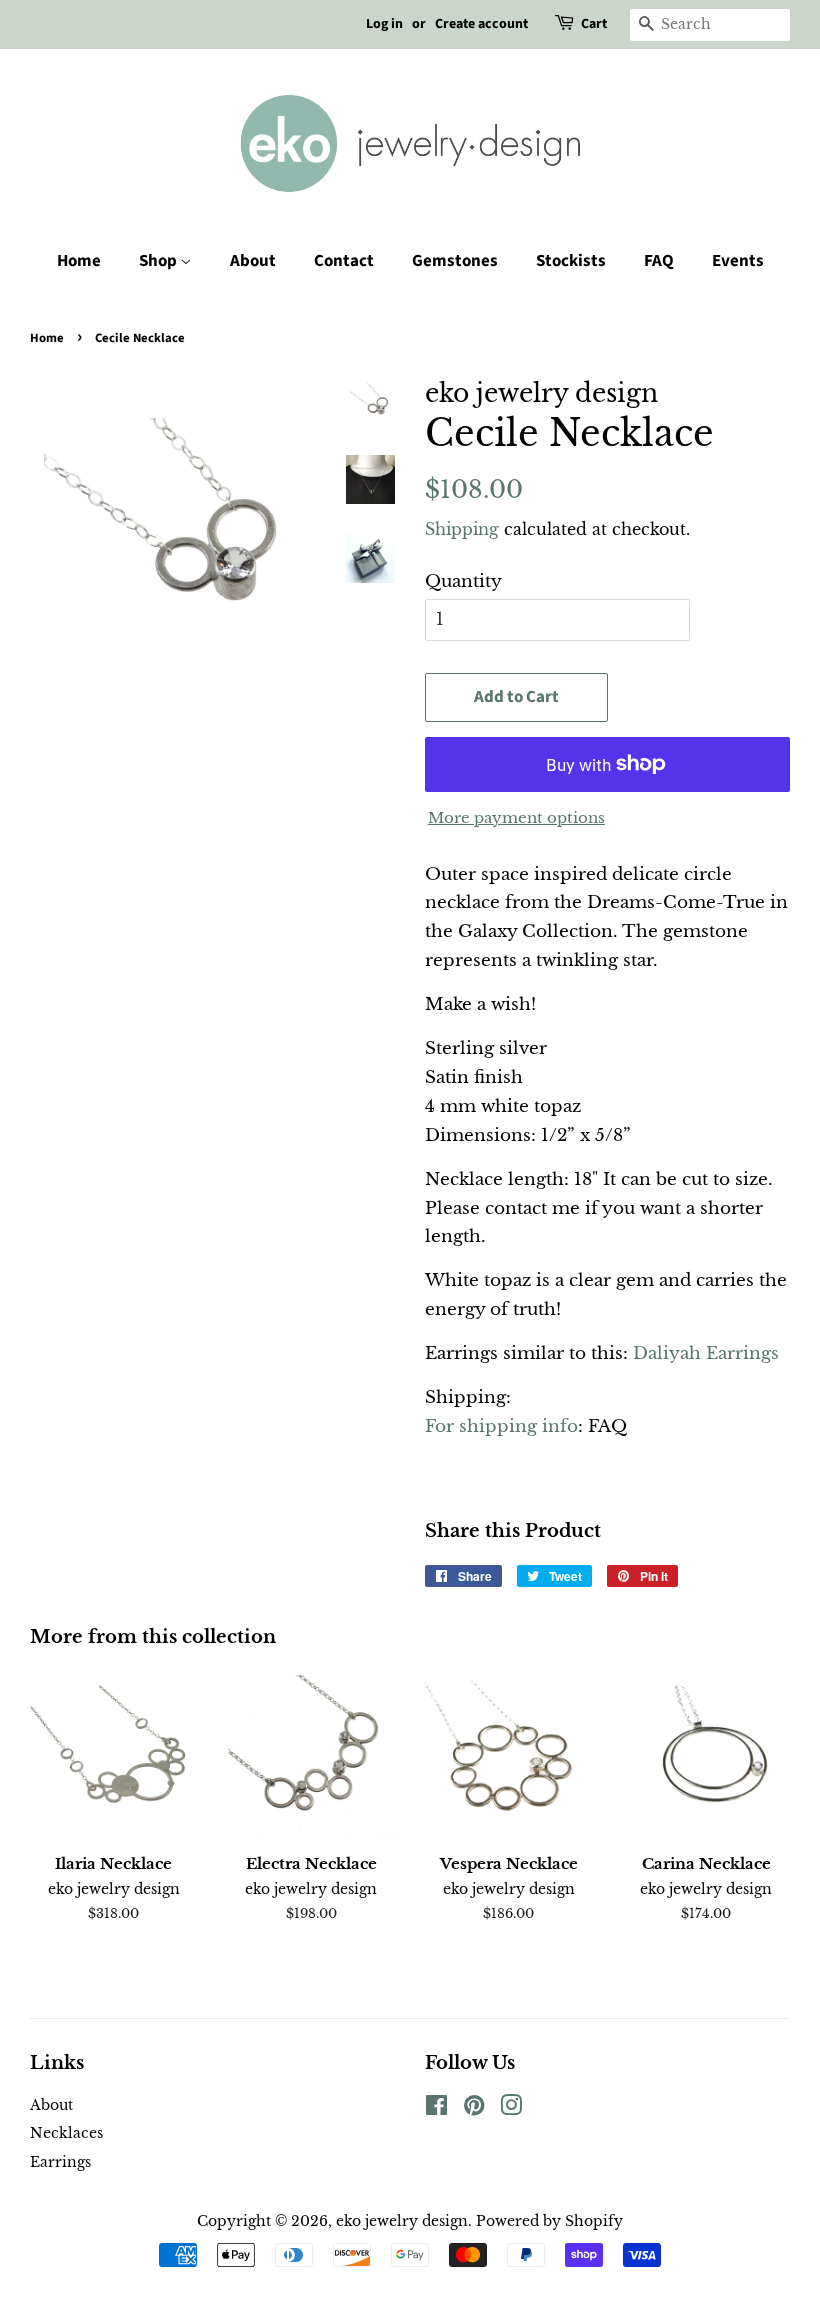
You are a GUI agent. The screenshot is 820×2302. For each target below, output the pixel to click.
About (253, 261)
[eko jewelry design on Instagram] (511, 2109)
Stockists (571, 261)
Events (738, 261)
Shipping (462, 529)
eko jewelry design (402, 2221)
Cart (594, 24)
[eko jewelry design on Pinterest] (474, 2109)
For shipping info (501, 1426)
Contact (344, 261)
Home (79, 261)
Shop (159, 261)
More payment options (516, 817)
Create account (481, 24)
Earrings (60, 2162)
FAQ (659, 261)
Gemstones (455, 261)
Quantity (463, 581)
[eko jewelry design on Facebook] (436, 2109)
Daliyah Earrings (706, 1353)
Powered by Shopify (549, 2221)
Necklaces (66, 2133)
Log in (384, 24)
